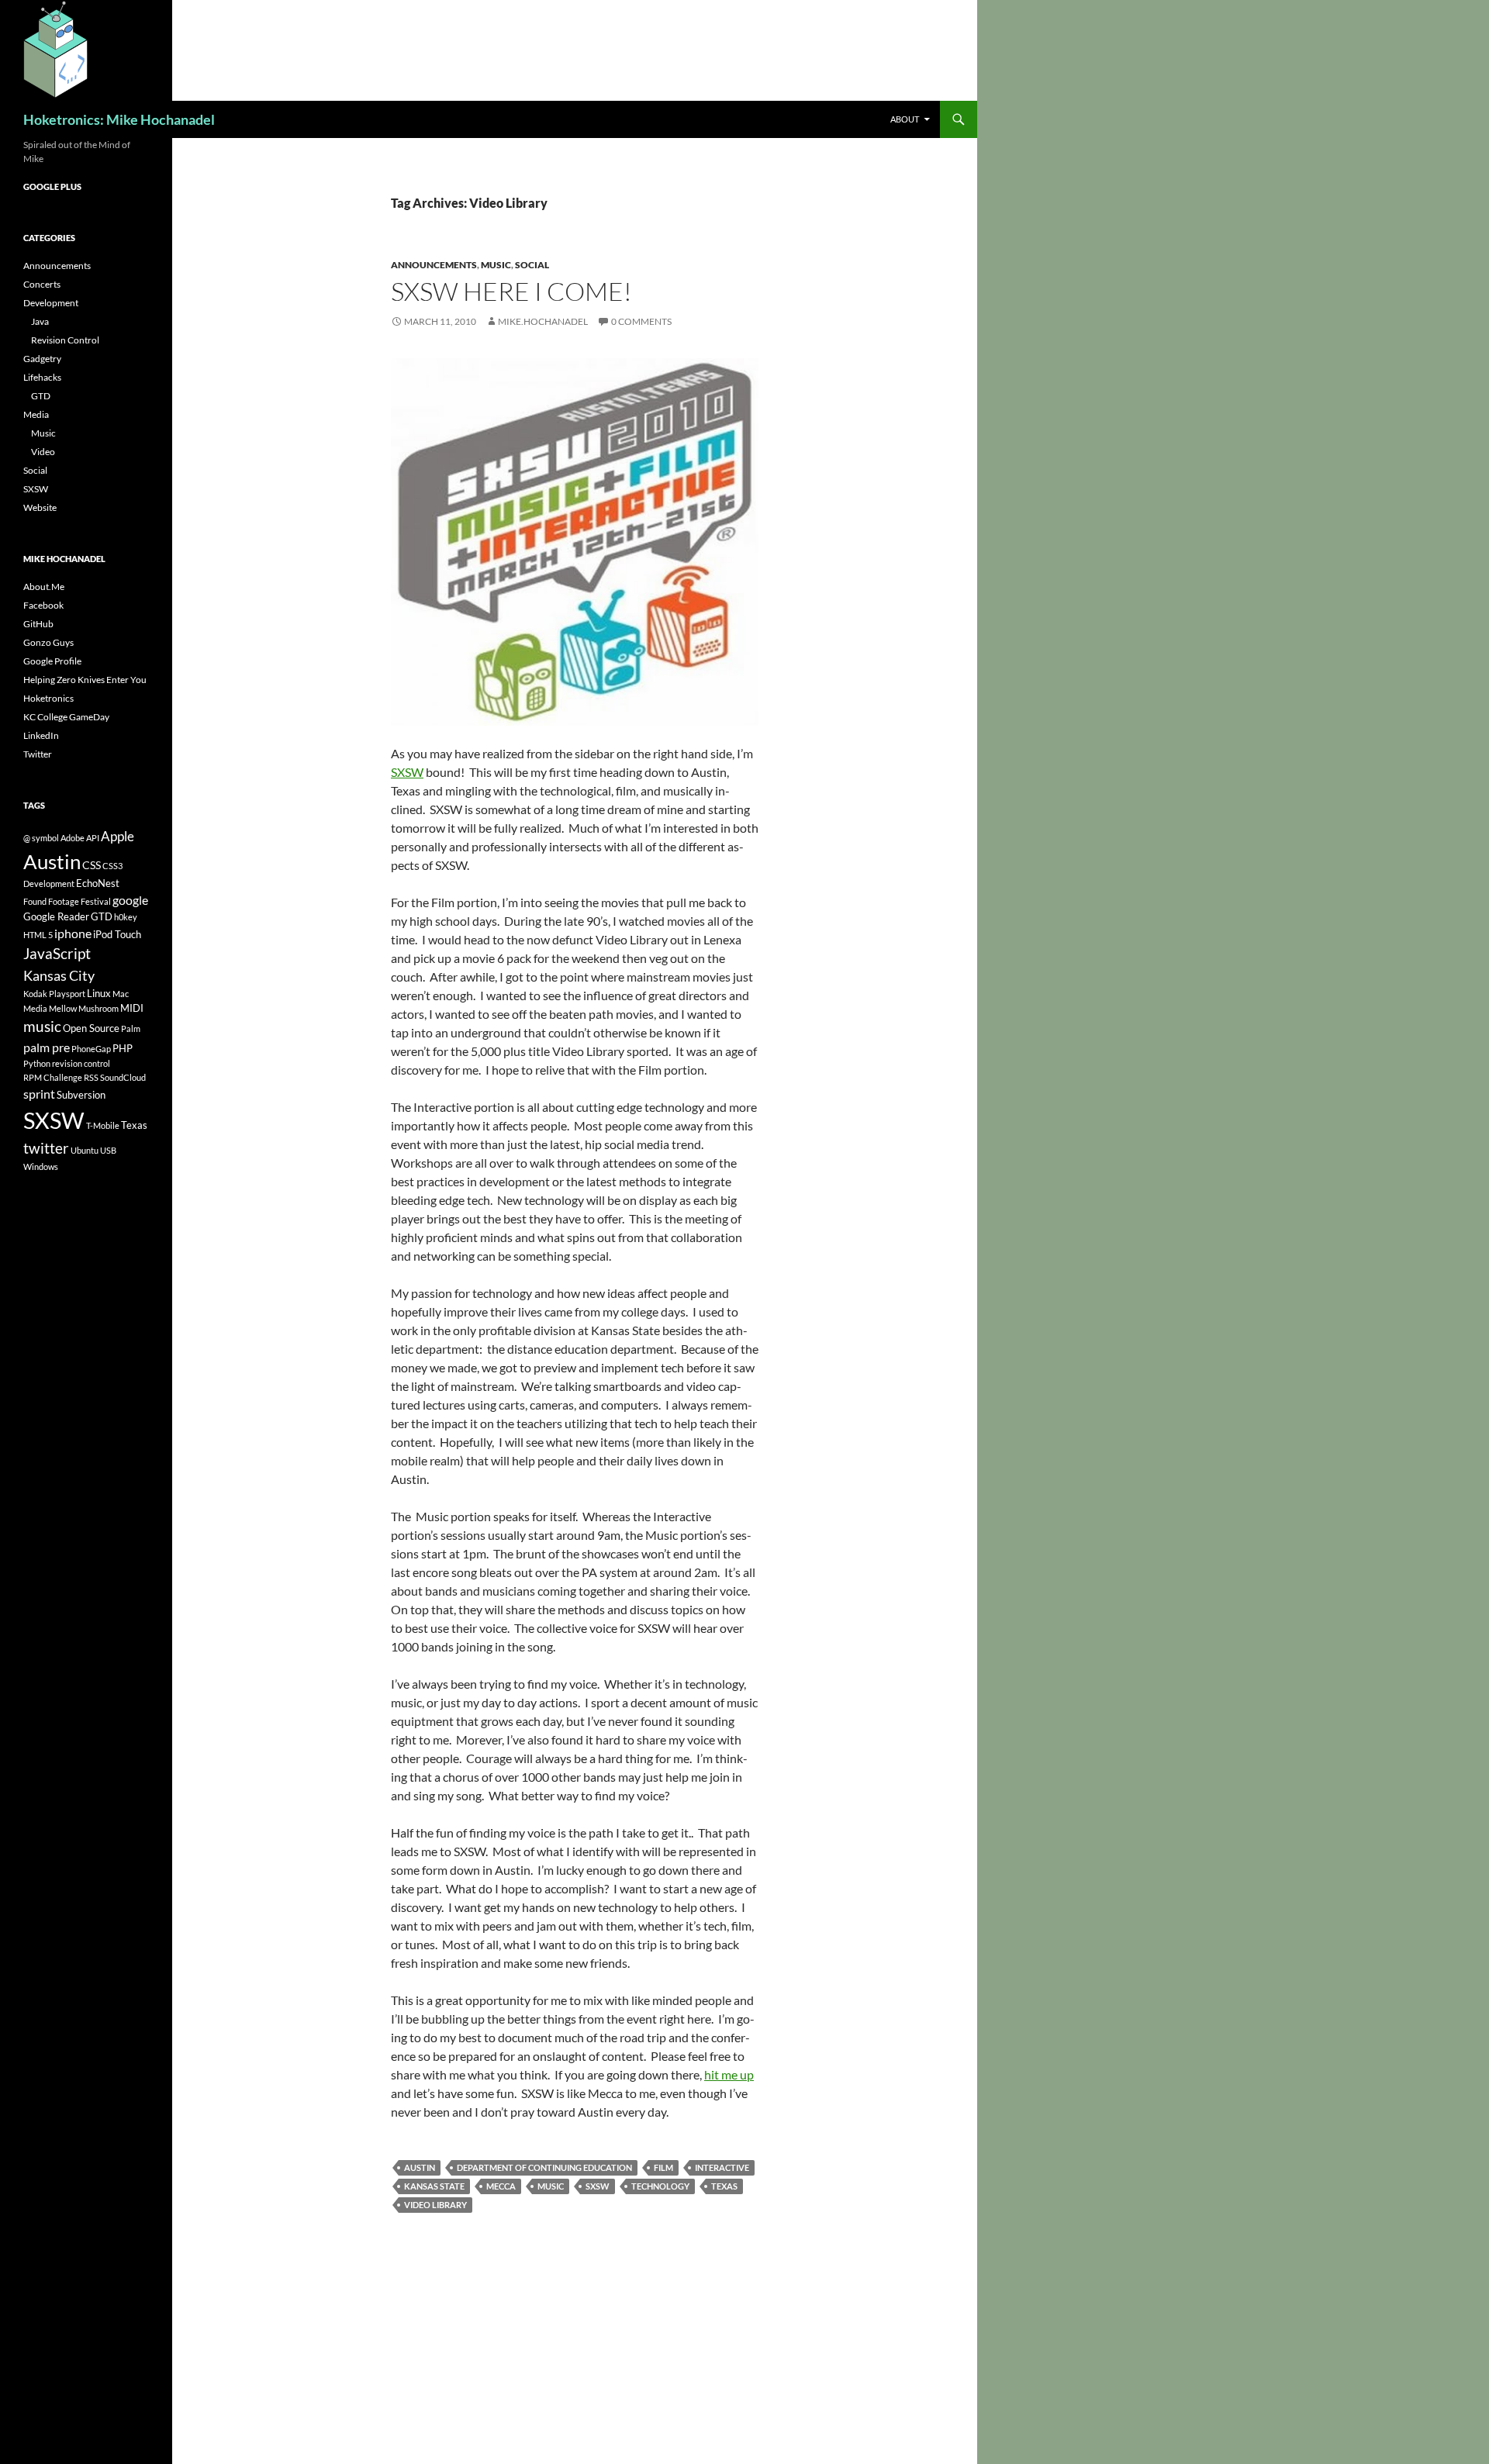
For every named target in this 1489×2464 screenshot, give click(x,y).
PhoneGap (91, 1049)
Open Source (91, 1028)
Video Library (435, 2205)
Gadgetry (42, 359)
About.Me (44, 587)
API (93, 838)
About (905, 119)
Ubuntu (85, 1150)
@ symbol (41, 838)
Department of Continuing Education (544, 2167)
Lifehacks (42, 377)
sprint (39, 1094)
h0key (126, 917)
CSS (92, 865)
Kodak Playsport (54, 994)
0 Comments (641, 321)
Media (36, 414)
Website (40, 507)
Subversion (81, 1095)
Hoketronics (48, 698)
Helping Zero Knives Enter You (85, 680)
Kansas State (434, 2186)
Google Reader (56, 916)
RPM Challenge (53, 1077)
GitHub (38, 624)
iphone (73, 933)
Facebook (43, 605)
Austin (420, 2167)
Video (43, 452)
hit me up (729, 2074)
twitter (46, 1148)
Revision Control (65, 340)
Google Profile (52, 661)
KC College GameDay (66, 717)
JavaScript (57, 953)
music (551, 2186)
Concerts (42, 284)
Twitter (38, 754)
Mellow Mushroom (84, 1008)
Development (51, 303)
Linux (99, 993)
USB (108, 1150)
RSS (91, 1077)
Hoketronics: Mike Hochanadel (119, 119)
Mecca (501, 2186)
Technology (660, 2186)
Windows (41, 1166)
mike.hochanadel (543, 321)
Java (40, 321)
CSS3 (112, 866)
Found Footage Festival (67, 901)
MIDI (132, 1008)
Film (663, 2167)
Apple (117, 836)
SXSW (407, 772)
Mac (121, 994)
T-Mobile (103, 1125)
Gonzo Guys (48, 642)
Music (496, 265)
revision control (81, 1063)
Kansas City (59, 975)
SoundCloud (123, 1077)
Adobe (73, 838)
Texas (724, 2186)
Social (532, 265)
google (130, 900)
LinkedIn (41, 735)
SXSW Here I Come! (511, 291)
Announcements (434, 265)
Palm (131, 1028)
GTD (41, 396)
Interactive (722, 2167)
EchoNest (98, 883)
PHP (123, 1048)
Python (37, 1063)
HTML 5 (38, 935)
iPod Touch (117, 934)
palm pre (47, 1047)
